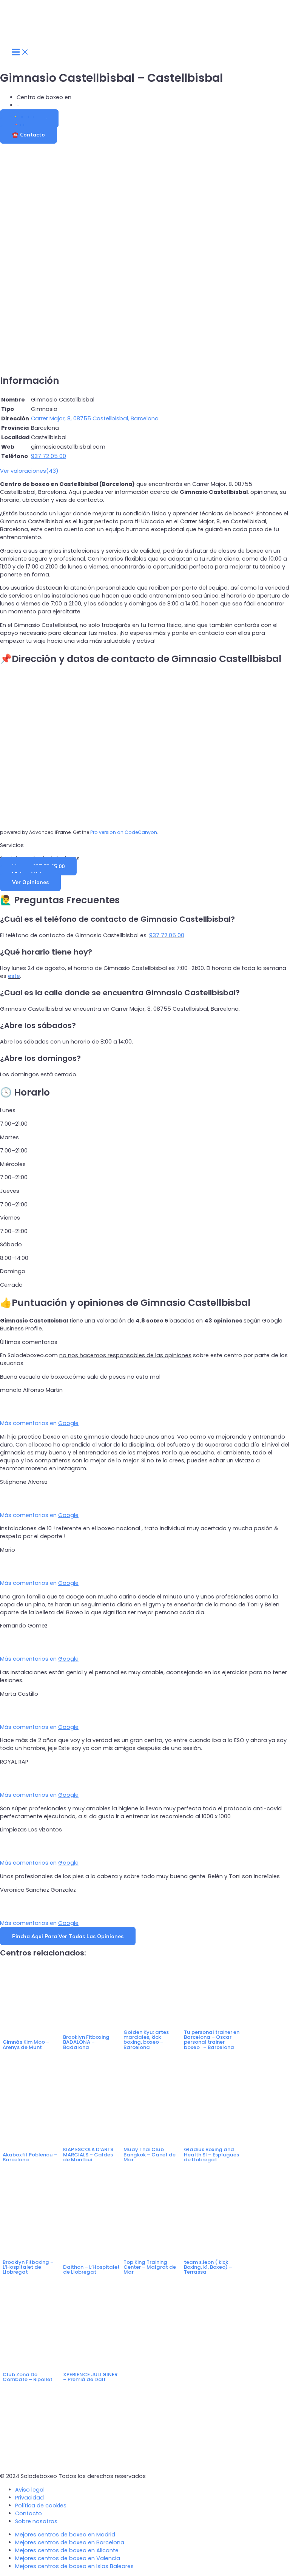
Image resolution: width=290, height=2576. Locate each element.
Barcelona (35, 105)
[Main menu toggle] (20, 52)
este (14, 976)
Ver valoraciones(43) (29, 471)
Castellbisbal (91, 97)
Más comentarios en (39, 1423)
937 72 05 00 (167, 935)
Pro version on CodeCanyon (124, 832)
